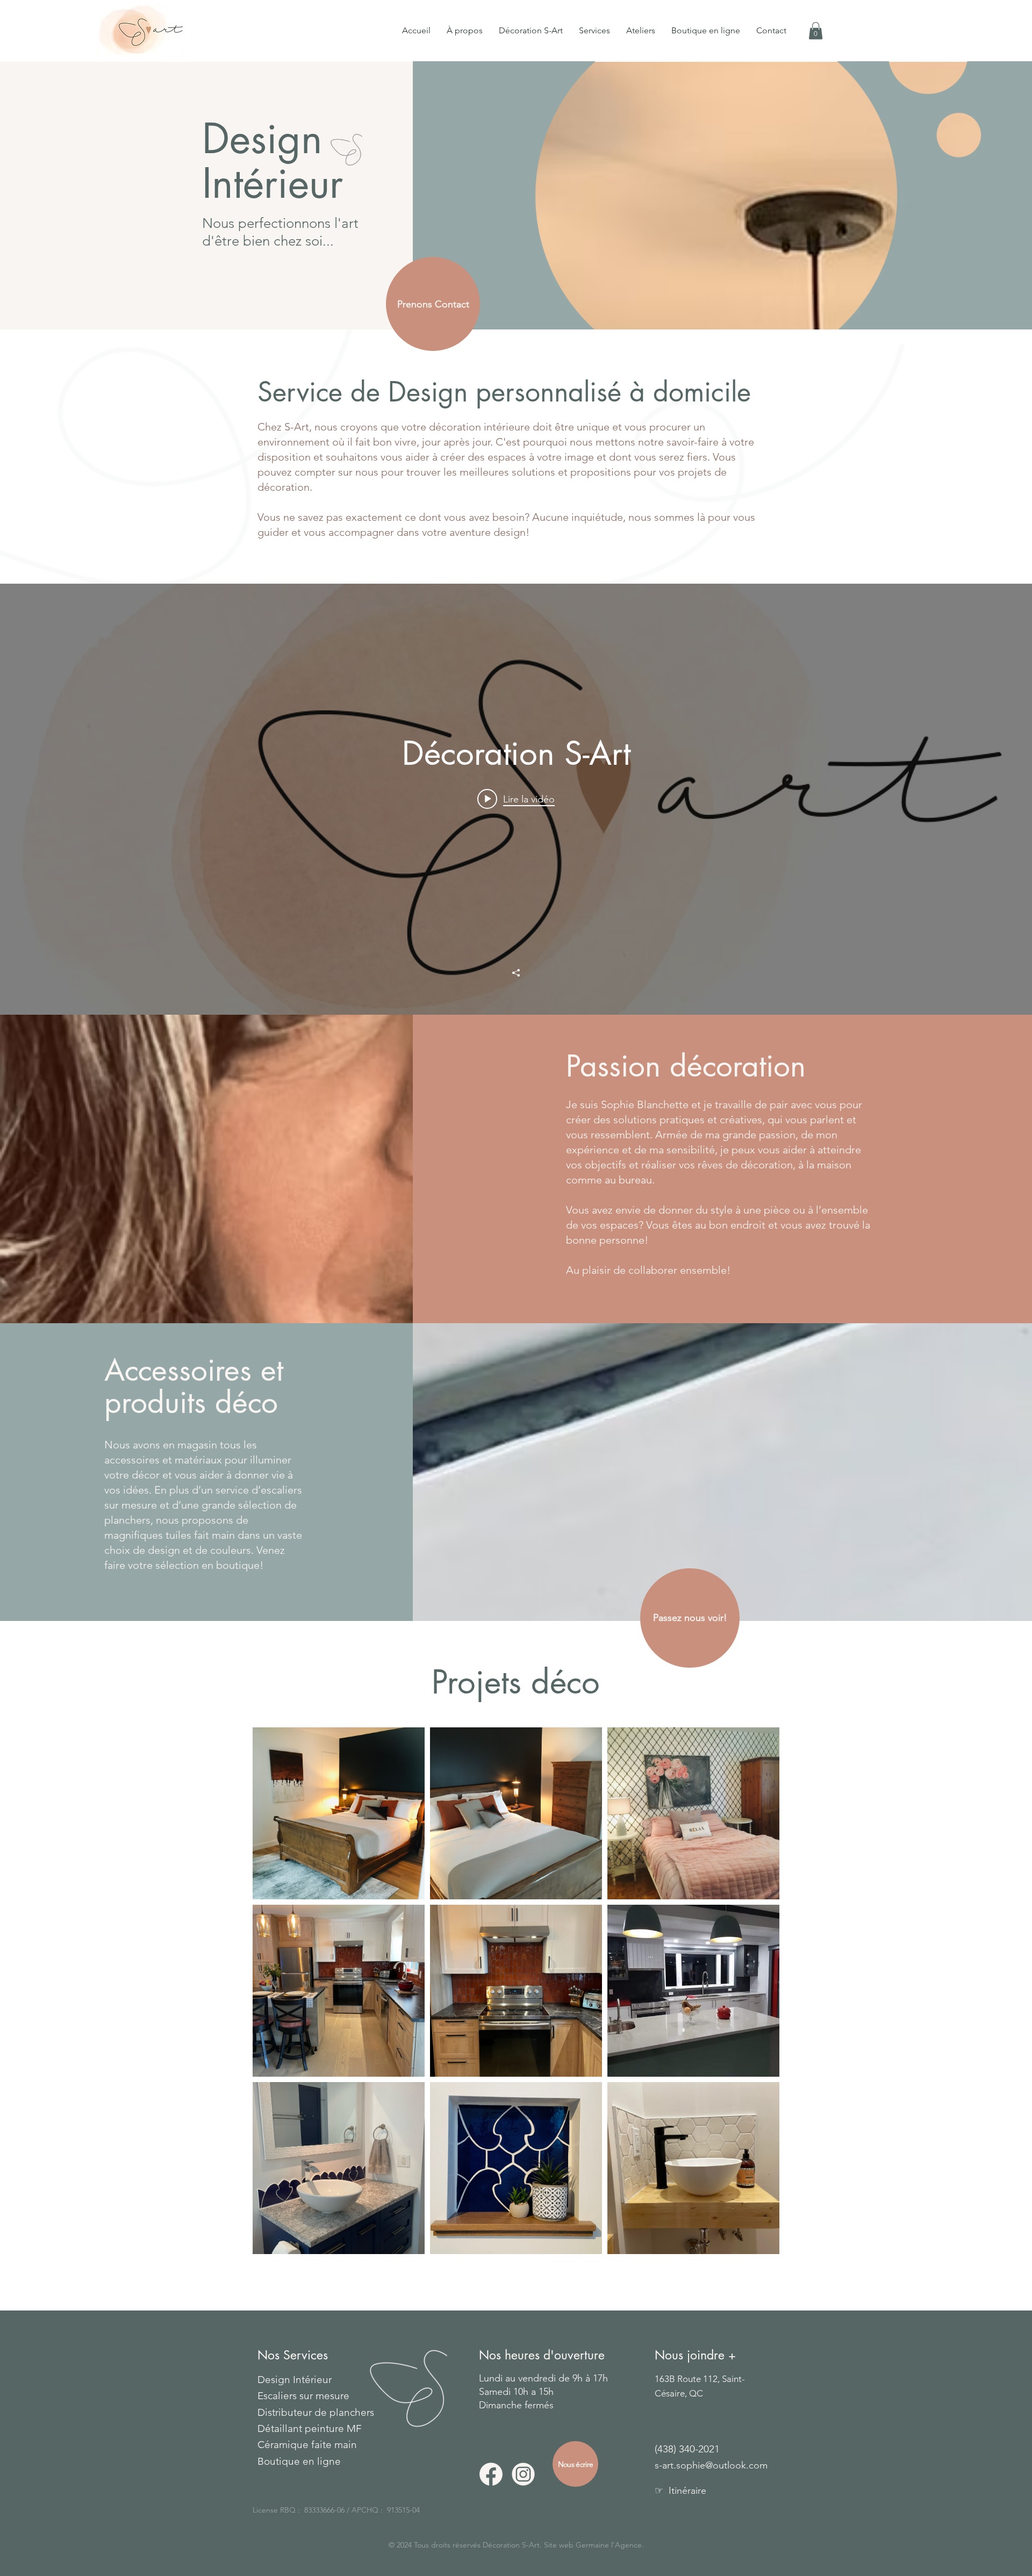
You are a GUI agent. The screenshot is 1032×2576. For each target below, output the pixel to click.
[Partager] (516, 973)
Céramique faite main (307, 2445)
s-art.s (668, 2465)
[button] (594, 31)
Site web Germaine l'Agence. (594, 2545)
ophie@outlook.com (724, 2465)
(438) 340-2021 (687, 2449)
